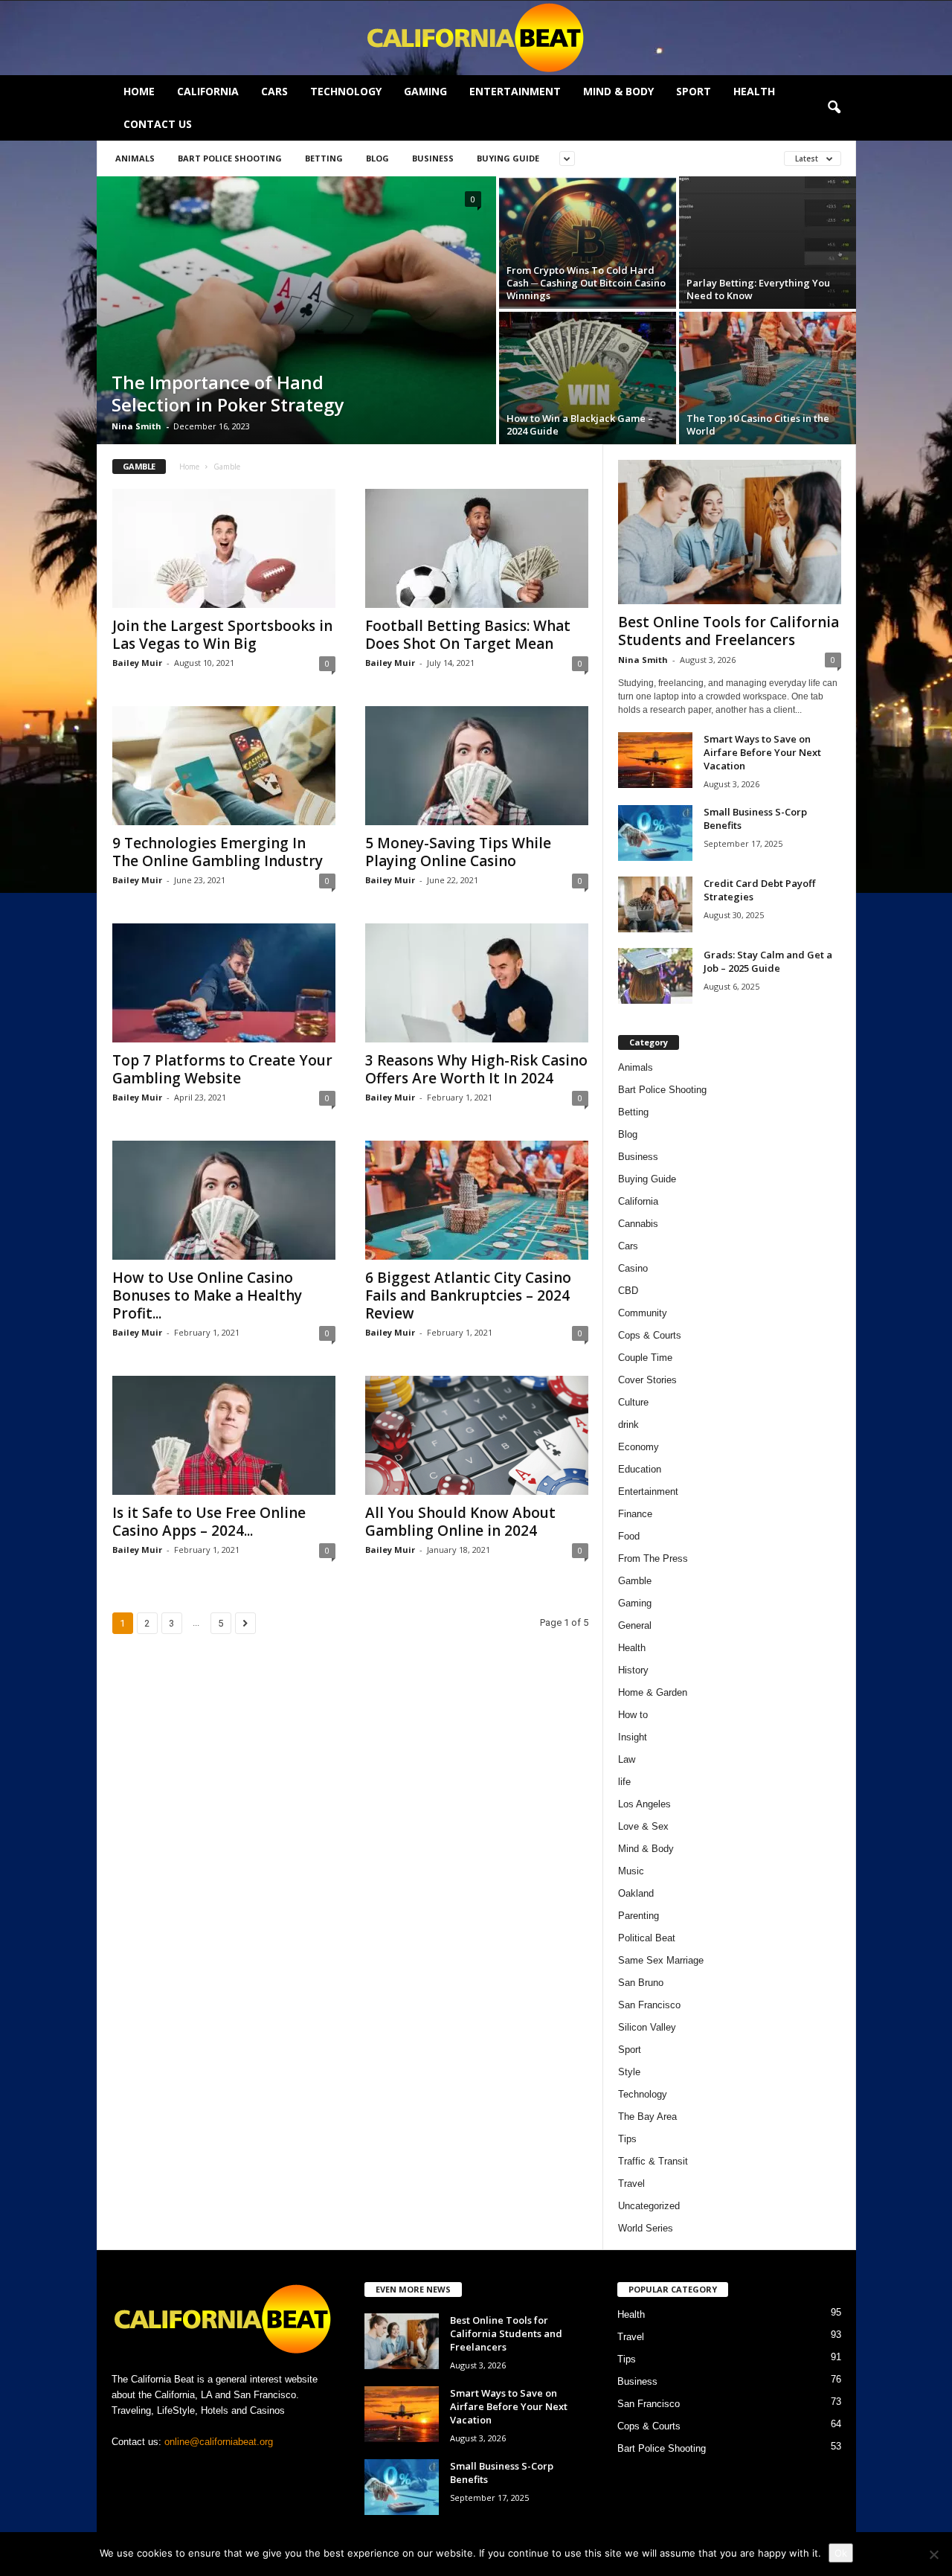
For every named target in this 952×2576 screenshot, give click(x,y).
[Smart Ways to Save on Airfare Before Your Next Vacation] (655, 760)
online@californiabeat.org (219, 2442)
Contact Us (158, 124)
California (208, 91)
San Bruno (641, 1983)
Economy (639, 1447)
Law (627, 1759)
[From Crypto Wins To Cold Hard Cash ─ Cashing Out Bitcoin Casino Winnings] (588, 243)
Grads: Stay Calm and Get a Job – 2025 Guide (768, 961)
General (635, 1625)
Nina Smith (136, 426)
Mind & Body (618, 91)
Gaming (425, 91)
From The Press (653, 1558)
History (633, 1670)
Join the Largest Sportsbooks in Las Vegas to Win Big (222, 635)
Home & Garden (653, 1692)
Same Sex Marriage (661, 1960)
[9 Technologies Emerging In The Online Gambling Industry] (224, 766)
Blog (377, 158)
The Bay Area (647, 2117)
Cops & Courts (650, 1335)
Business (433, 158)
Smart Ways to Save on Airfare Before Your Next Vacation (762, 752)
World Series (646, 2228)
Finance (635, 1514)
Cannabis (638, 1224)
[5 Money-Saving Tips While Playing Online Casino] (477, 766)
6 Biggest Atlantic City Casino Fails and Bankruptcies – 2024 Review (468, 1295)
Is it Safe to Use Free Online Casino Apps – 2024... (209, 1522)
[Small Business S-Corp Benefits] (655, 833)
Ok (841, 2553)
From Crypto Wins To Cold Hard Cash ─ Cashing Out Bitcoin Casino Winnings (586, 283)
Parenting (639, 1916)
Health (754, 91)
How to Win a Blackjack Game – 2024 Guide (580, 424)
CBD (628, 1291)
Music (631, 1871)
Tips (627, 2139)
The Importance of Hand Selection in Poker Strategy (228, 393)
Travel (631, 2183)
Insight (633, 1737)
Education (640, 1469)
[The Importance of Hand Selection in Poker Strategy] (296, 310)
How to (633, 1715)
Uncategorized (649, 2206)
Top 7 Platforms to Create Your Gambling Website (222, 1069)
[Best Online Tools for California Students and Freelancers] (730, 532)
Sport (694, 91)
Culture (633, 1402)
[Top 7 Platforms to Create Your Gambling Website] (224, 983)
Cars (274, 91)
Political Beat (647, 1938)
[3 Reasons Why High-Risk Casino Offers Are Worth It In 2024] (477, 983)
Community (643, 1313)
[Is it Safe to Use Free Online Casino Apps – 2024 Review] (224, 1435)
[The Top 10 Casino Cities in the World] (768, 378)
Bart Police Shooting (230, 158)
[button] (834, 108)
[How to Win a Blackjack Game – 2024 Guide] (588, 378)
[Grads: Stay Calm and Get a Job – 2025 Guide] (655, 976)
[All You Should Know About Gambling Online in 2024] (477, 1435)
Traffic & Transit (653, 2161)
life (624, 1782)
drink (628, 1425)
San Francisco (649, 2005)
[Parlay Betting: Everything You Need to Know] (768, 243)
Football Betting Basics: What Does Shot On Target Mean (468, 635)
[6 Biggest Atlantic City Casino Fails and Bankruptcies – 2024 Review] (477, 1200)
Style (629, 2072)
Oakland (636, 1893)
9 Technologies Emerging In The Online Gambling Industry (218, 852)
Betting (324, 158)
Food (629, 1536)
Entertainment (515, 91)
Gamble (635, 1581)
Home (139, 91)
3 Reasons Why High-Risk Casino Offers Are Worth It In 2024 (476, 1069)
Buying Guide (508, 158)
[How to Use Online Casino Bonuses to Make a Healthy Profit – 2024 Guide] (224, 1200)
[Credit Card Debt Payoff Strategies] (655, 904)
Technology (346, 91)
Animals (135, 158)
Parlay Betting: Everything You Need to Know (758, 289)
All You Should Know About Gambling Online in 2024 (460, 1522)
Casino (633, 1268)
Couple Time (645, 1358)
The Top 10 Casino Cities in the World (758, 424)
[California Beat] (476, 38)
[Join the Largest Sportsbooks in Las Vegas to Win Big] (224, 548)
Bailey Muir (137, 663)
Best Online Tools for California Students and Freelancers (729, 631)
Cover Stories (647, 1380)
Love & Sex (643, 1826)
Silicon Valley (647, 2027)
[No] (933, 2554)
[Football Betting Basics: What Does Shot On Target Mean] (477, 548)
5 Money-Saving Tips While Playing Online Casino (458, 852)
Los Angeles (644, 1804)
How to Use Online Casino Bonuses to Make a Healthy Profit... (207, 1295)
